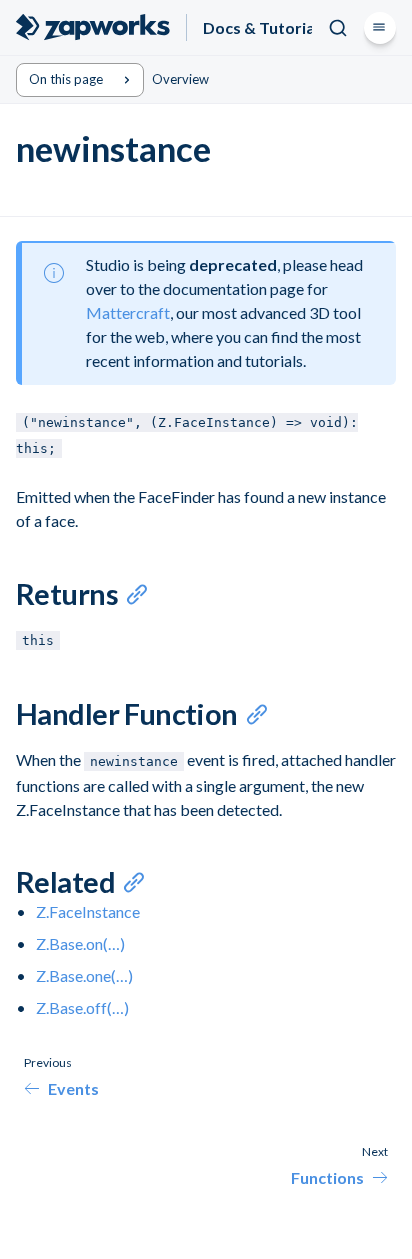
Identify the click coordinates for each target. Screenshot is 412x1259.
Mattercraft (128, 312)
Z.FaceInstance (88, 911)
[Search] (338, 28)
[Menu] (380, 28)
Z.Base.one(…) (84, 975)
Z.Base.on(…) (80, 943)
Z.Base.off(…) (82, 1007)
